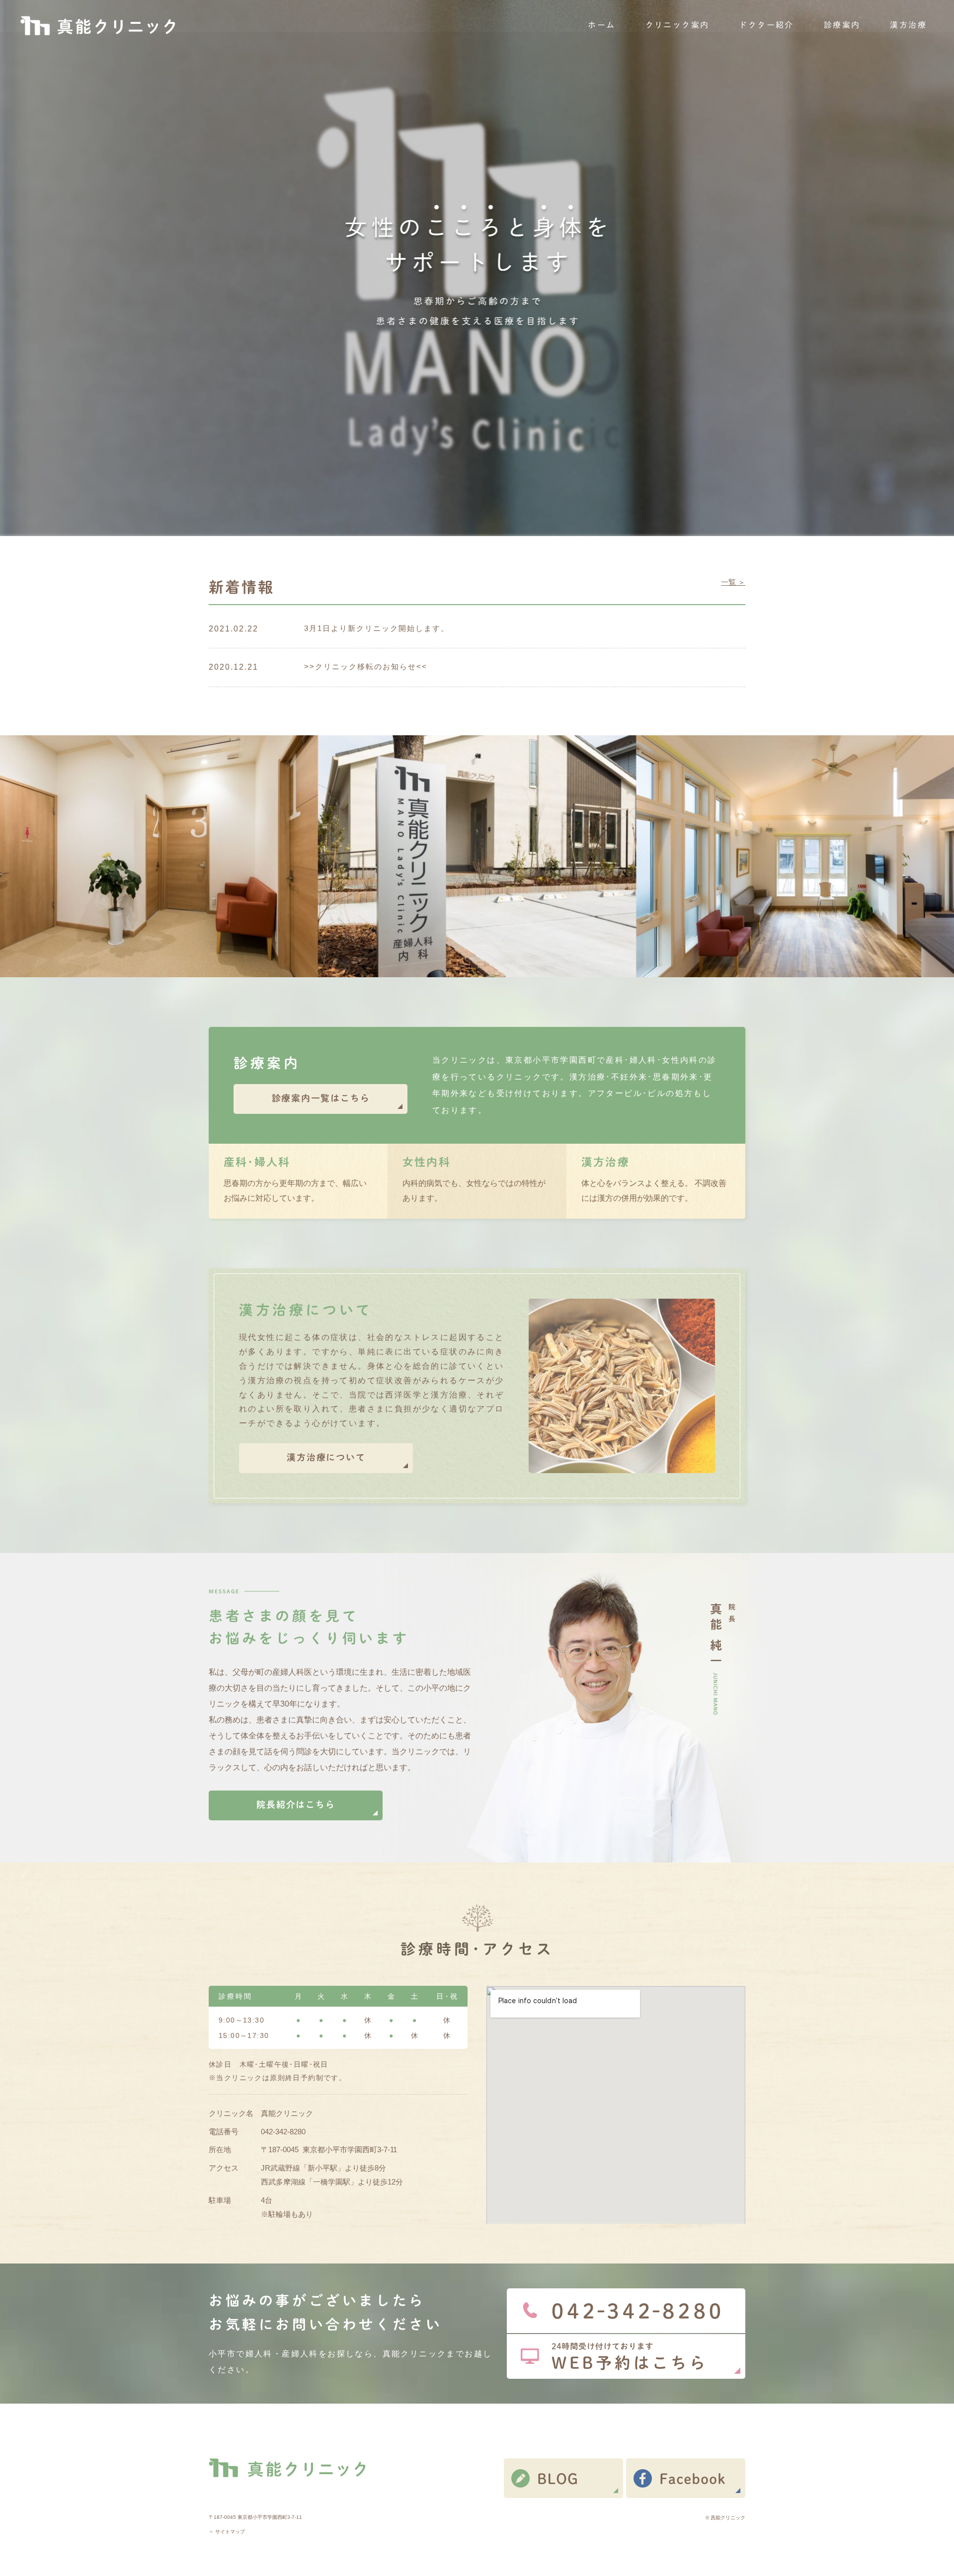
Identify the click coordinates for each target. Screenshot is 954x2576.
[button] (320, 1099)
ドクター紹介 (766, 25)
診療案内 (842, 25)
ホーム (601, 25)
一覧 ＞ (733, 582)
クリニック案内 (677, 25)
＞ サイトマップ (227, 2532)
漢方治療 (908, 25)
